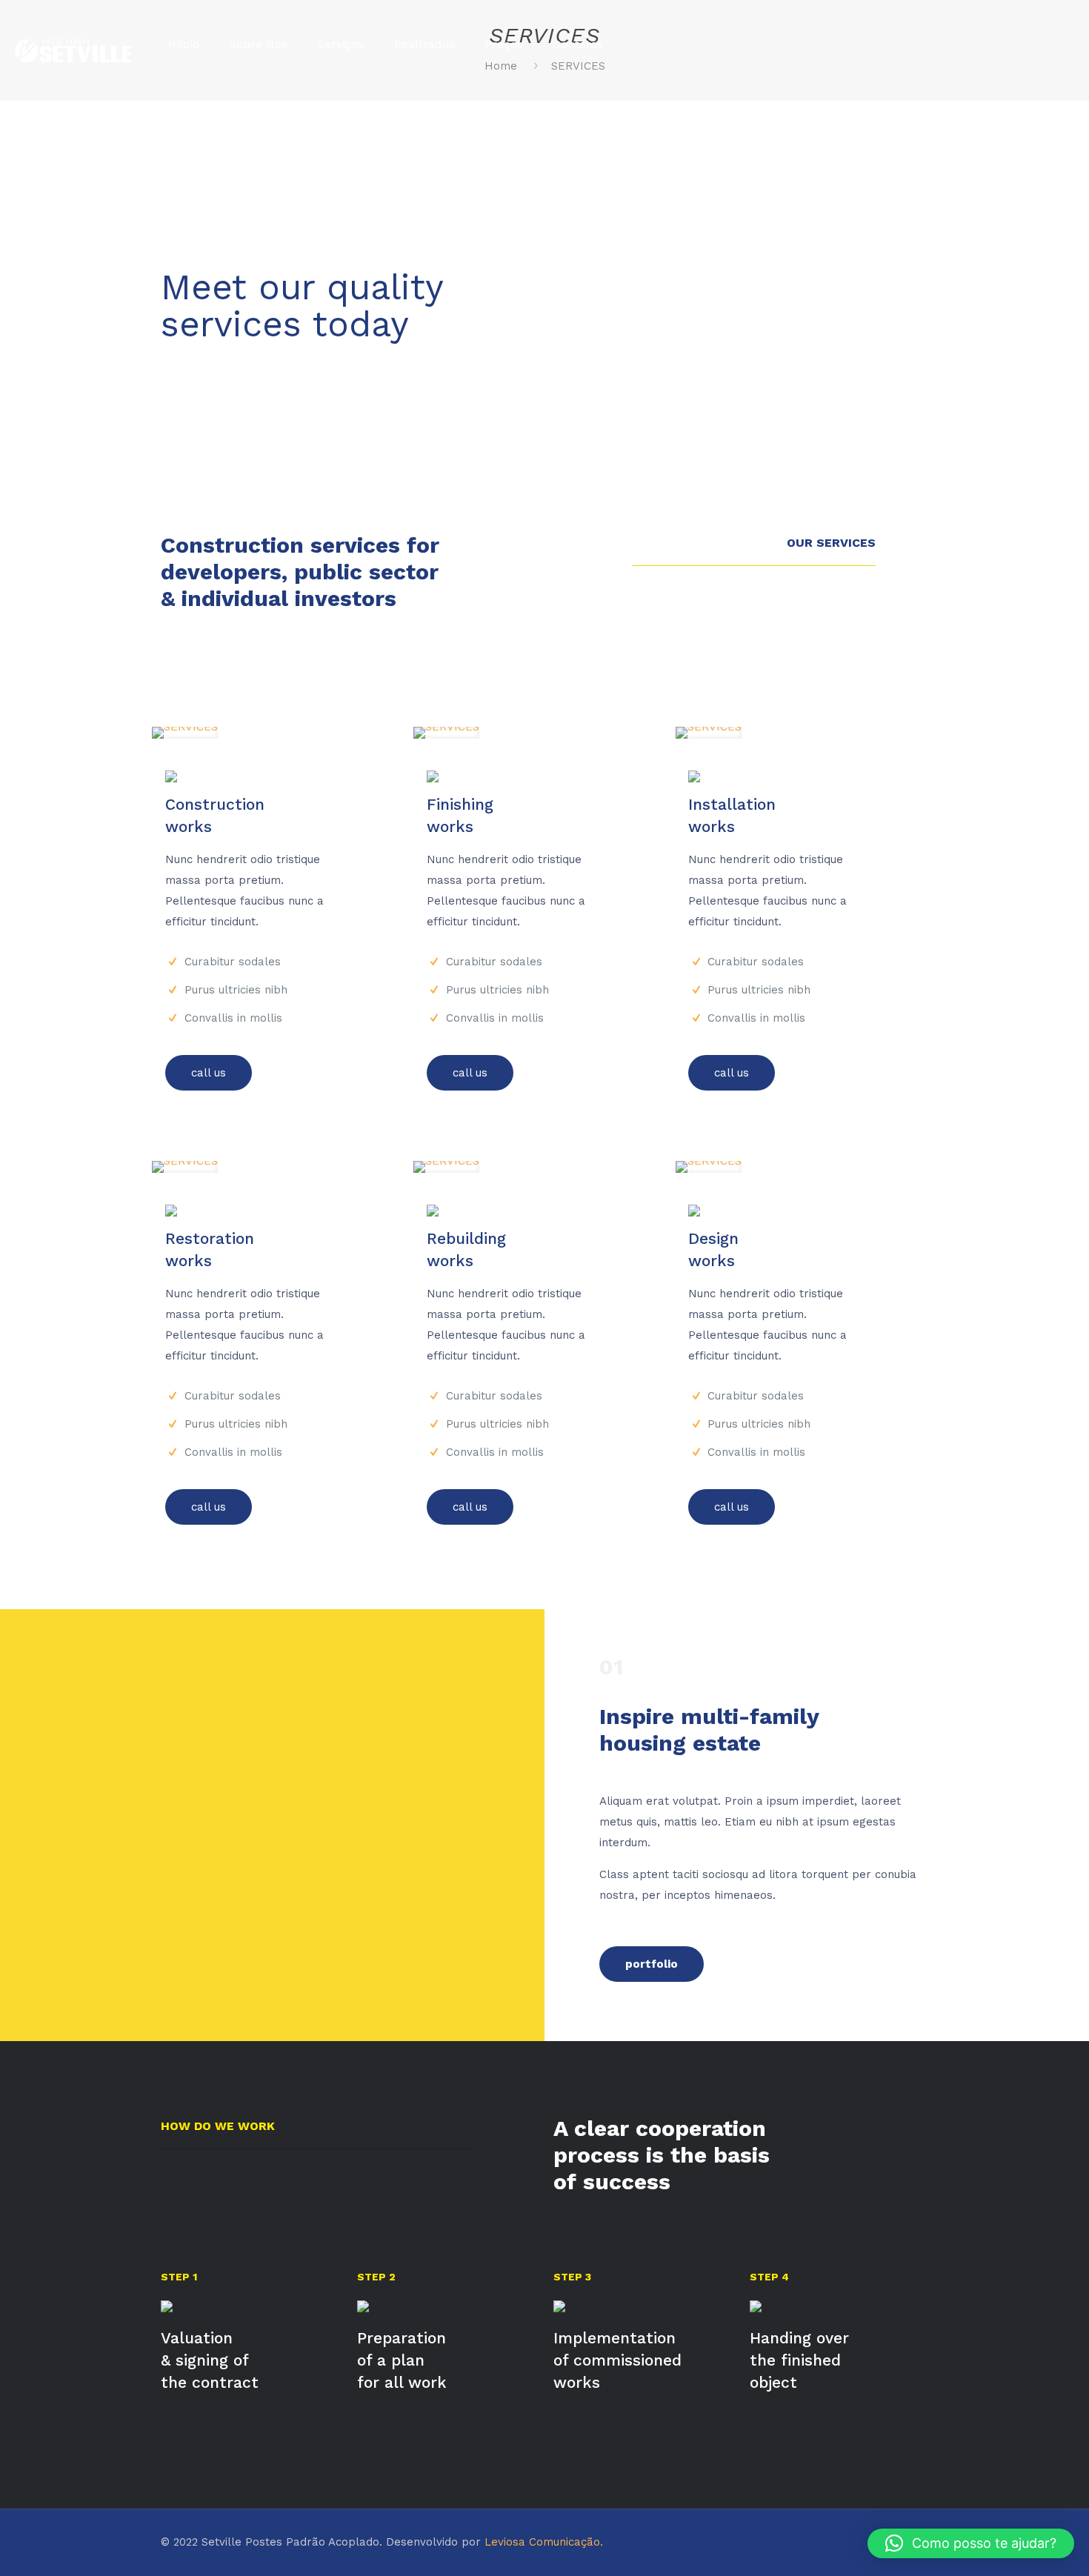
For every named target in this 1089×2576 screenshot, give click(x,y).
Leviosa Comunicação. (544, 2542)
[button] (971, 2543)
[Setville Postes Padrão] (73, 44)
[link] (185, 733)
